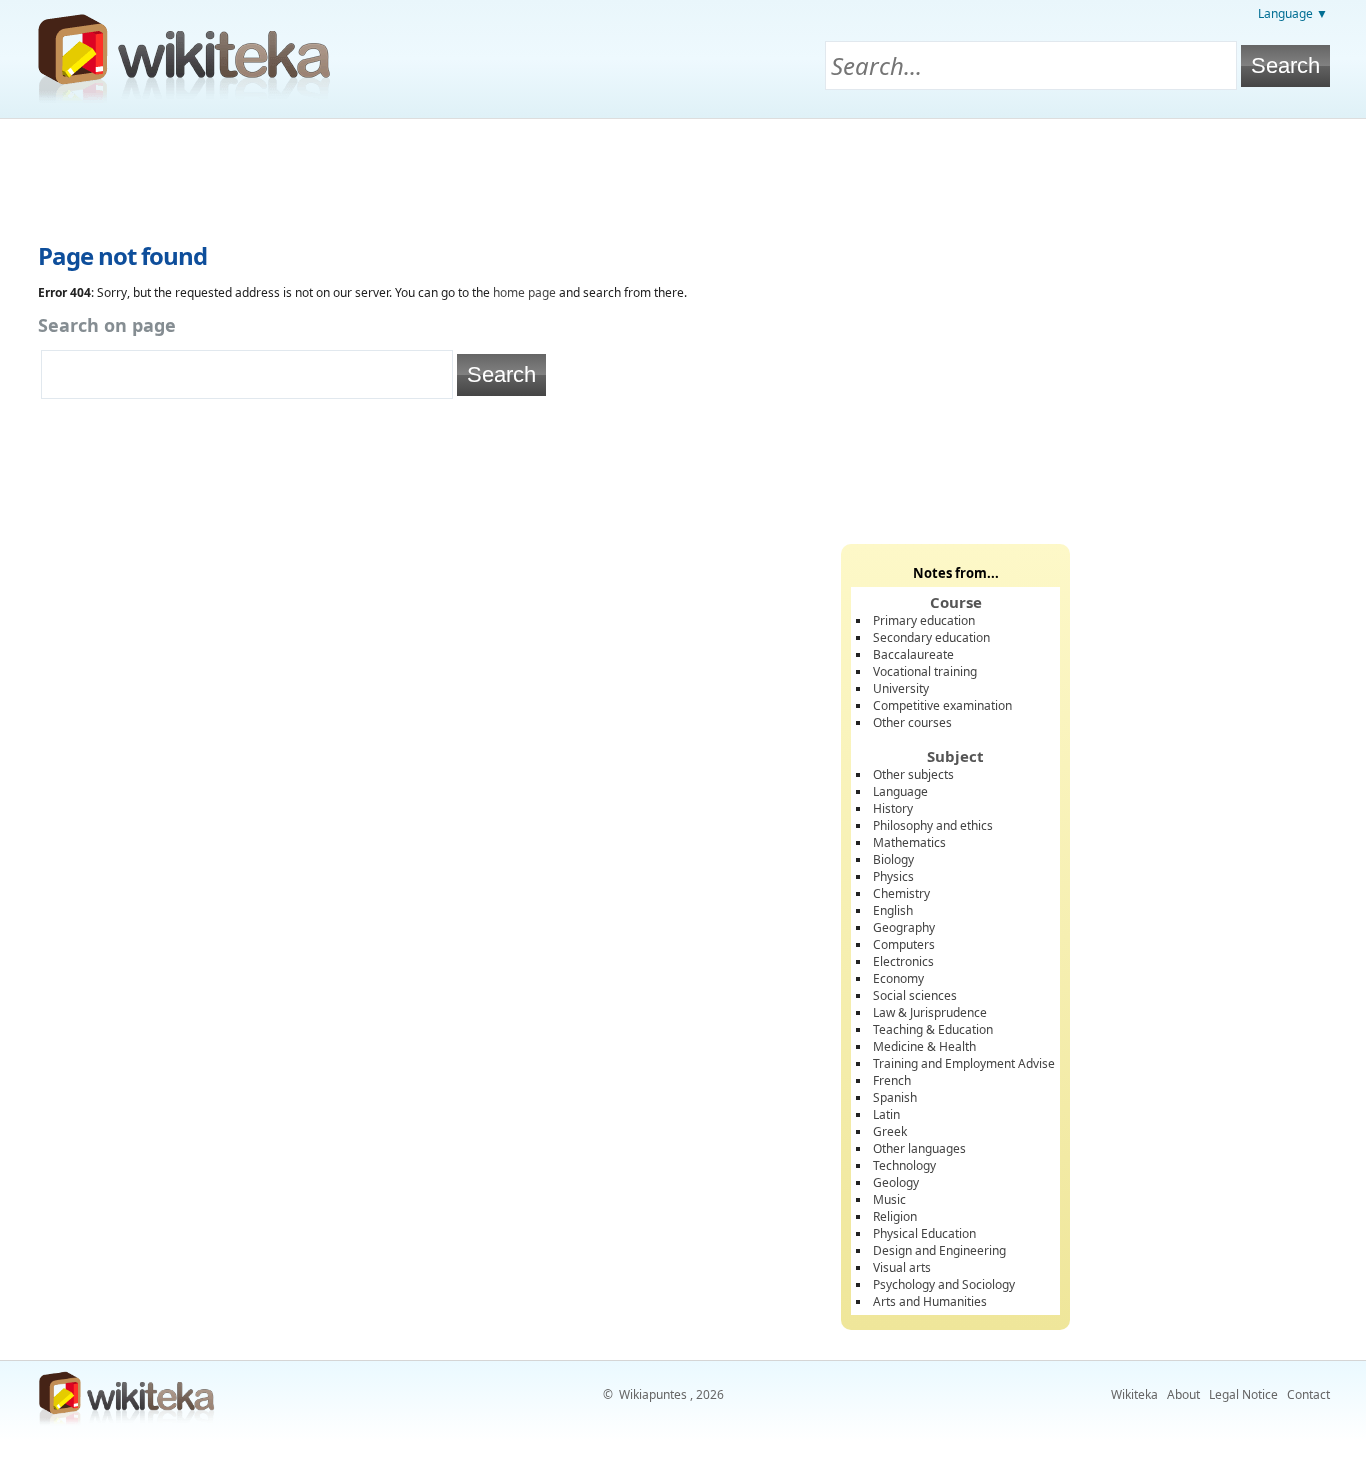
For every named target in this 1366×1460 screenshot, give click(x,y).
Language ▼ (1293, 13)
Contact (1308, 1394)
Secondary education (931, 637)
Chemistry (901, 893)
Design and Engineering (939, 1250)
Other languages (919, 1148)
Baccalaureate (913, 654)
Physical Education (924, 1233)
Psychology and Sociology (944, 1284)
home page (524, 292)
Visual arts (902, 1267)
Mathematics (909, 842)
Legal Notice (1243, 1394)
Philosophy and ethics (933, 825)
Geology (896, 1182)
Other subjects (913, 774)
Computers (904, 944)
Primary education (924, 620)
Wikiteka (1134, 1394)
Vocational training (925, 671)
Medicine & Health (924, 1046)
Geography (904, 927)
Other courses (912, 722)
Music (889, 1199)
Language (900, 791)
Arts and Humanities (930, 1301)
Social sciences (915, 995)
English (893, 910)
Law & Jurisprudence (930, 1012)
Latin (886, 1114)
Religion (895, 1216)
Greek (890, 1131)
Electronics (903, 961)
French (892, 1080)
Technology (904, 1165)
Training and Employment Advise (964, 1063)
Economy (898, 978)
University (901, 688)
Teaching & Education (933, 1029)
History (893, 808)
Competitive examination (942, 705)
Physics (893, 876)
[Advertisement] (683, 174)
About (1183, 1394)
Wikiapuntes (653, 1394)
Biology (893, 859)
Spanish (895, 1097)
